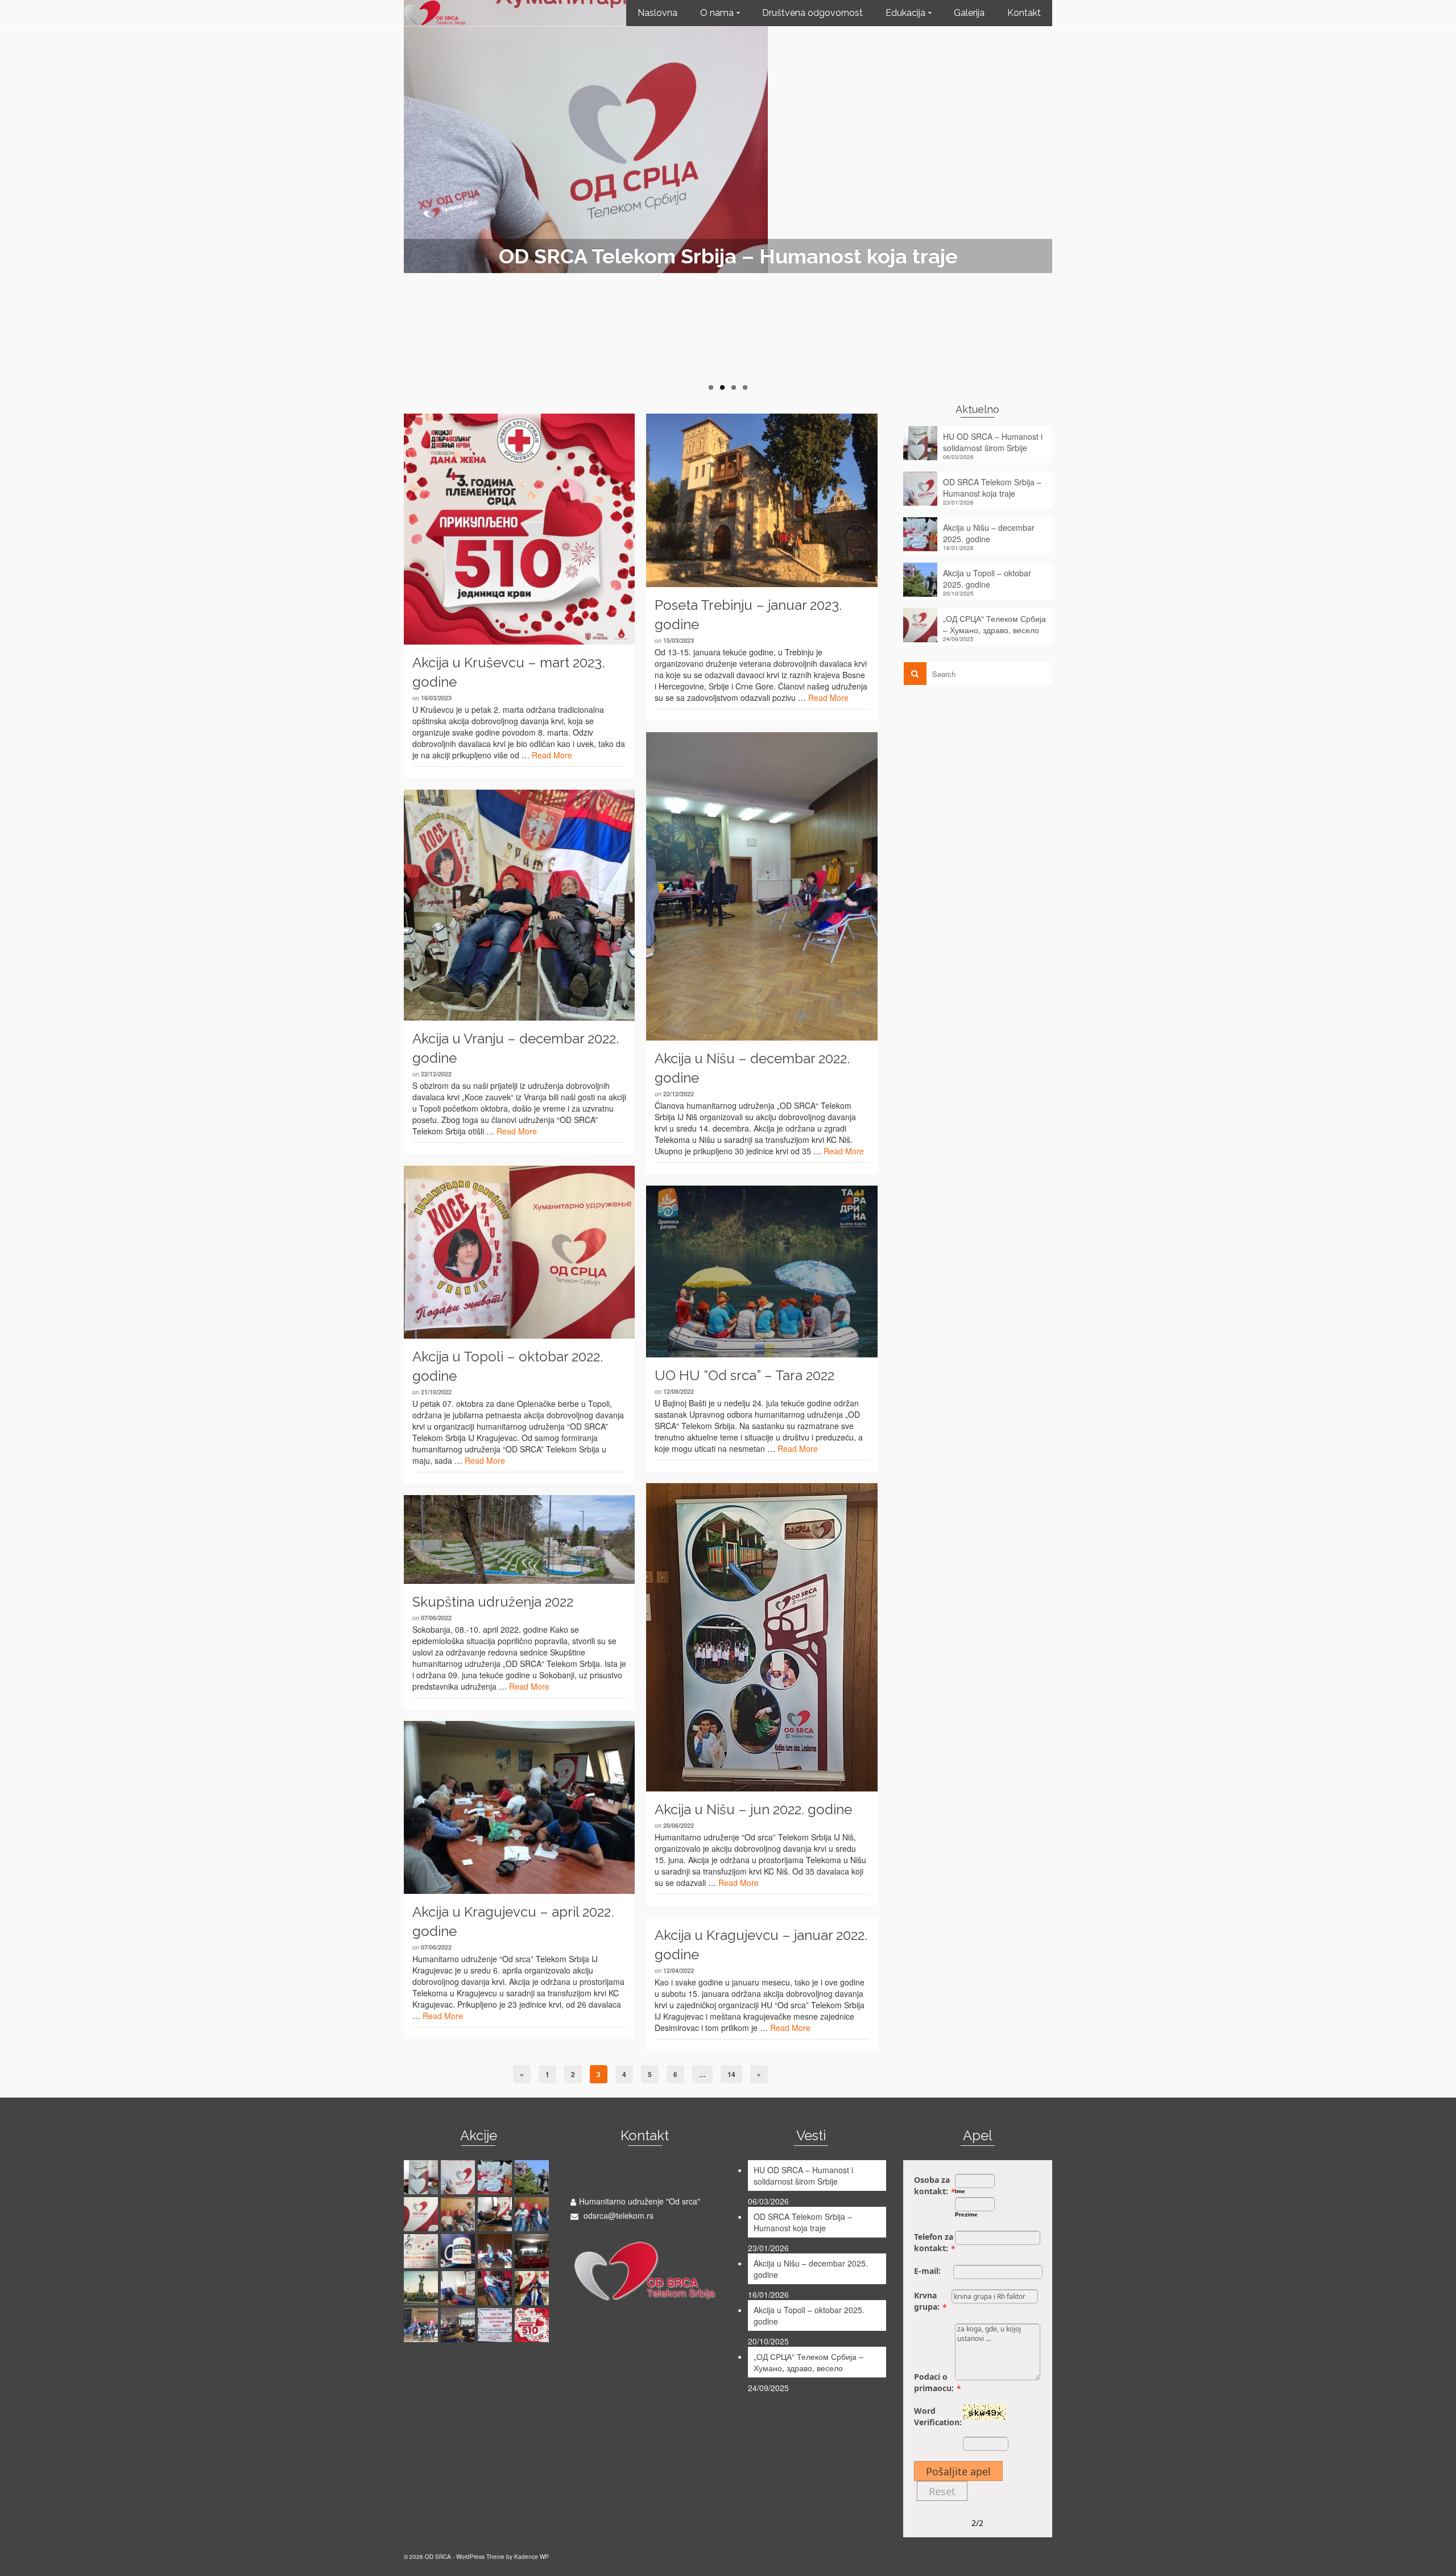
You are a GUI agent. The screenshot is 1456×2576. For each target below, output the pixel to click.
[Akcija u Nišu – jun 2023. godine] (422, 2325)
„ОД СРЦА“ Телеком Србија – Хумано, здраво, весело (994, 624)
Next (1058, 196)
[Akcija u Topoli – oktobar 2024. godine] (422, 2251)
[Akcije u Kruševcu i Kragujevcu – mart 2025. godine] (496, 2214)
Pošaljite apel (958, 2471)
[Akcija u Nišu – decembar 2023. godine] (496, 2288)
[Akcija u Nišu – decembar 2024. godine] (533, 2214)
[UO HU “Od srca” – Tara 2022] (762, 1272)
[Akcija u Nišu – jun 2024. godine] (496, 2251)
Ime (960, 2191)
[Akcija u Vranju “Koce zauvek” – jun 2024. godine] (533, 2251)
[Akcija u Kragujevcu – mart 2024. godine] (459, 2288)
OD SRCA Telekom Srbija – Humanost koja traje (992, 488)
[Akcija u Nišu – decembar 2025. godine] (496, 2177)
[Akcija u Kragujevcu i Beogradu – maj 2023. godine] (459, 2325)
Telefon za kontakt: (934, 2242)
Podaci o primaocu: (934, 2382)
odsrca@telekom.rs (617, 2215)
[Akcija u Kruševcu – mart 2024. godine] (422, 2288)
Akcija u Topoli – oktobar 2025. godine (987, 579)
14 (731, 2074)
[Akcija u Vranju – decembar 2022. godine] (519, 905)
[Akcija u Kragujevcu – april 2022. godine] (519, 1808)
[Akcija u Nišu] (459, 2214)
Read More (552, 755)
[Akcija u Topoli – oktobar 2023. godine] (533, 2288)
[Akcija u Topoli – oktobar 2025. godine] (533, 2177)
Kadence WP (531, 2557)
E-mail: (927, 2271)
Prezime (966, 2214)
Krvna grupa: (927, 2301)
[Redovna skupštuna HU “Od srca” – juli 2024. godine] (459, 2251)
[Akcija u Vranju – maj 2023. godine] (496, 2325)
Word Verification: (938, 2416)
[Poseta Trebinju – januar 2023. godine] (762, 500)
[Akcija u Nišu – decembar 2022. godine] (762, 886)
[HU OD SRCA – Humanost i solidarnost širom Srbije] (422, 2177)
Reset (942, 2491)
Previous (398, 196)
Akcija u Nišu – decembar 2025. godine (989, 533)
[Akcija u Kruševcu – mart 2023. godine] (519, 529)
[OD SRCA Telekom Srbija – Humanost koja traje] (459, 2177)
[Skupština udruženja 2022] (519, 1539)
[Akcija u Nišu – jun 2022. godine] (762, 1637)
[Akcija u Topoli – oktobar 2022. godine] (519, 1252)
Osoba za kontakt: (932, 2185)
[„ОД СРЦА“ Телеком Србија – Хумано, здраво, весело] (422, 2214)
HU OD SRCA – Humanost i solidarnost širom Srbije (993, 442)
